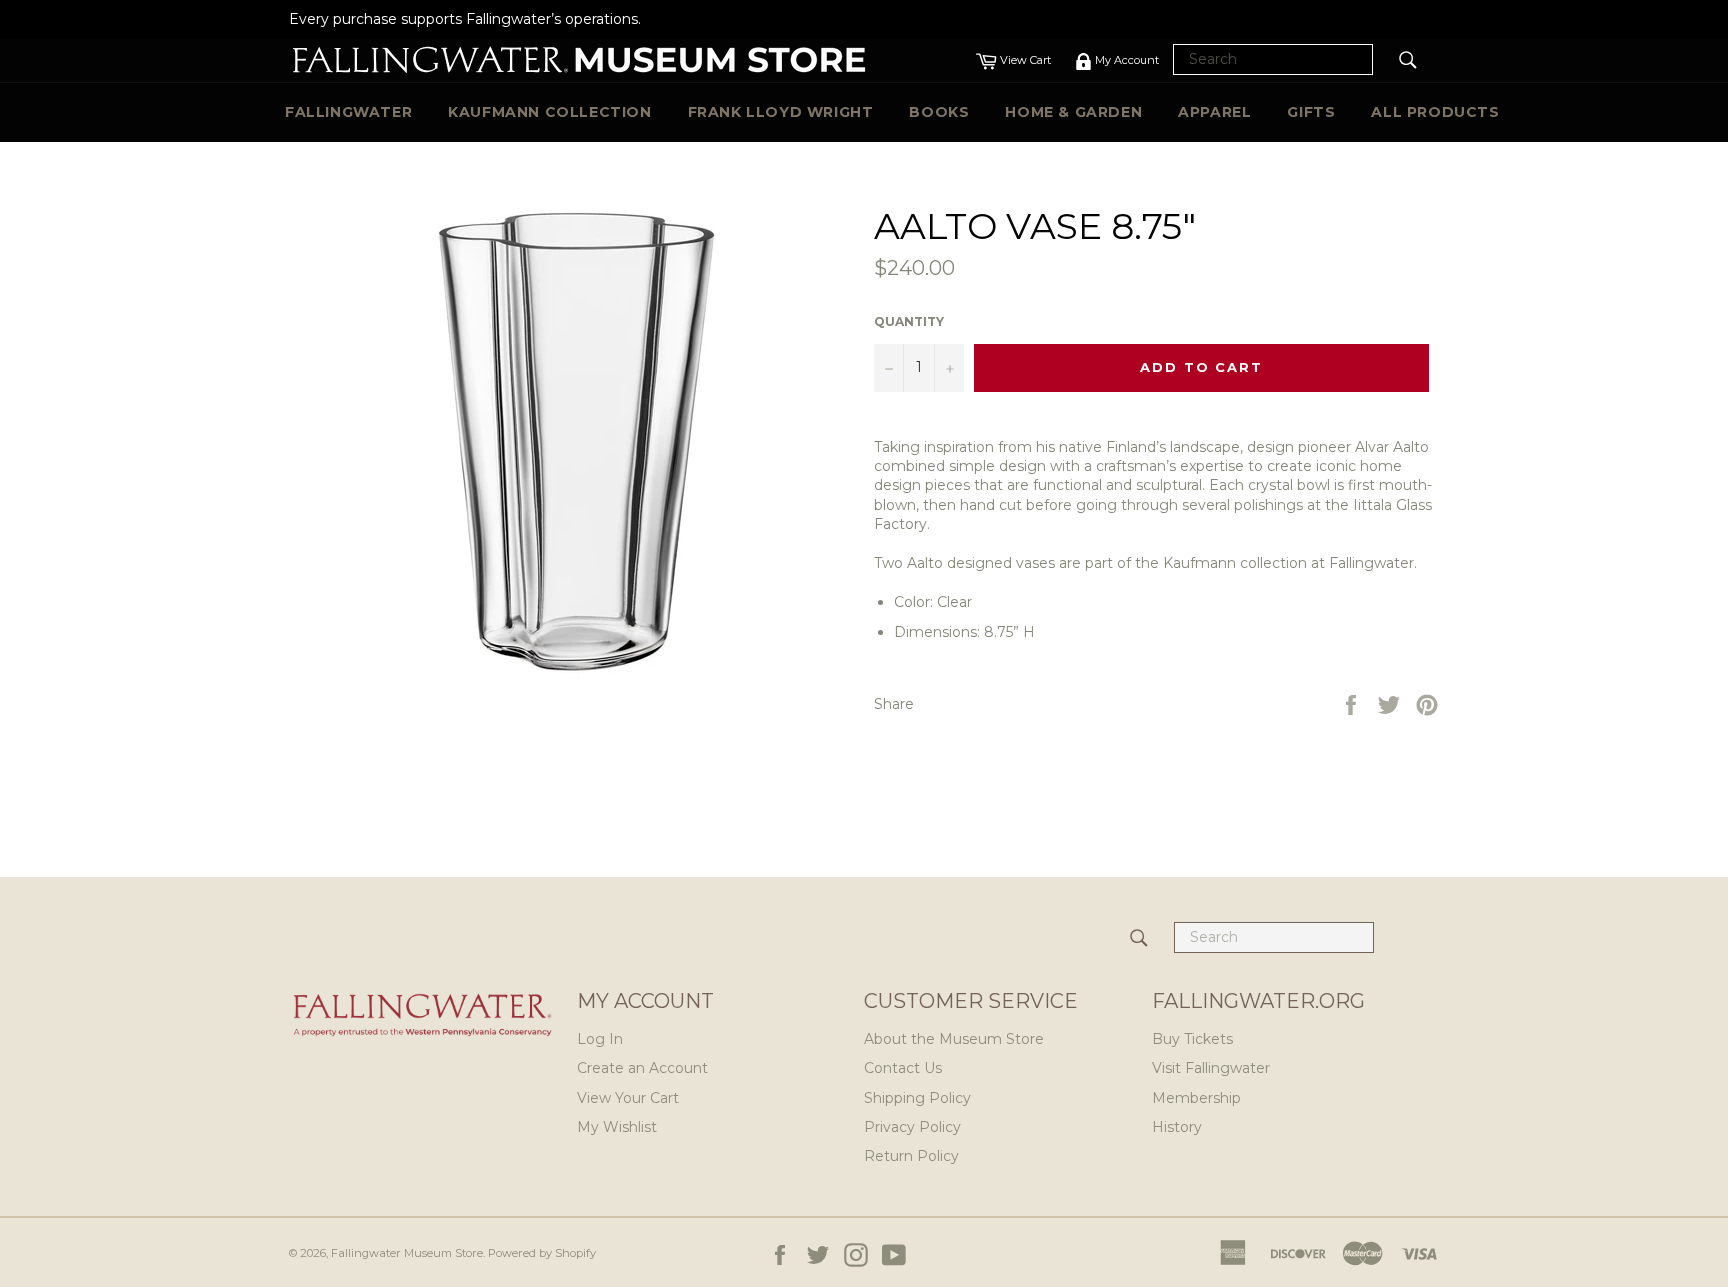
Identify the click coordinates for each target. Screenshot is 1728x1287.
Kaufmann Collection (549, 112)
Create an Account (642, 1068)
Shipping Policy (917, 1098)
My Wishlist (617, 1127)
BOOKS (939, 112)
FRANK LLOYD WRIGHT (781, 112)
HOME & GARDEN (1073, 112)
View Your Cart (628, 1098)
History (1177, 1127)
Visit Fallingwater (1211, 1068)
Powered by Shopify (542, 1253)
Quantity (909, 321)
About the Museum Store (954, 1039)
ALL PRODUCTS (1435, 112)
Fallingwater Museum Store (407, 1253)
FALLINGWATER (348, 112)
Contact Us (903, 1068)
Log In (600, 1039)
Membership (1196, 1098)
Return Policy (911, 1156)
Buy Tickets (1192, 1039)
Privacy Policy (912, 1127)
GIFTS (1311, 112)
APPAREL (1214, 112)
